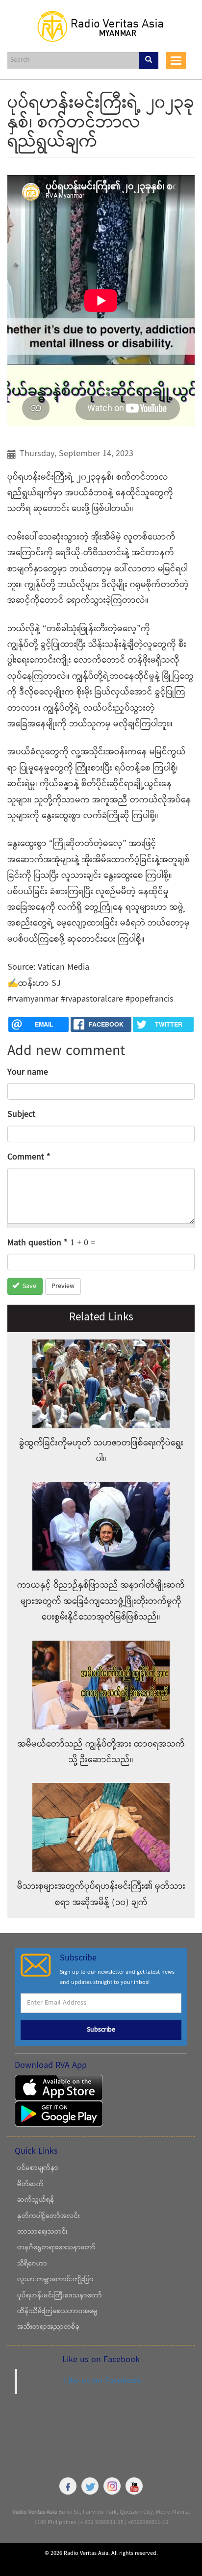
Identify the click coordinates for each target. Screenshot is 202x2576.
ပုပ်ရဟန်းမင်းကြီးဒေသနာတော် (60, 2296)
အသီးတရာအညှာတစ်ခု (48, 2327)
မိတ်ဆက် (30, 2185)
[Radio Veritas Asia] (101, 26)
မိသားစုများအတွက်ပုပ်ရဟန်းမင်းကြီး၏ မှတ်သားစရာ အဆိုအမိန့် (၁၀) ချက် (101, 1894)
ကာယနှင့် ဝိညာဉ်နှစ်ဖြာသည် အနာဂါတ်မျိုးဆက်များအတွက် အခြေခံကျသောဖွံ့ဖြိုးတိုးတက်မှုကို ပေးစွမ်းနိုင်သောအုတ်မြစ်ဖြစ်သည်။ (101, 1601)
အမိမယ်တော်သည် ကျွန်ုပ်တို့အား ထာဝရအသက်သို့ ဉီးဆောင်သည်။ (101, 1752)
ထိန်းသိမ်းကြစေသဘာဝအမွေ (57, 2312)
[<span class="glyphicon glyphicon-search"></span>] (149, 61)
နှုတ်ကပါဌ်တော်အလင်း (49, 2216)
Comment (29, 1157)
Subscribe (101, 2030)
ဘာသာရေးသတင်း (42, 2232)
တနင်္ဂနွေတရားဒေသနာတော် (56, 2248)
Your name (28, 1072)
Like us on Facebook (102, 2381)
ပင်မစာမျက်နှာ (38, 2168)
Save (28, 1287)
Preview (63, 1287)
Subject (21, 1115)
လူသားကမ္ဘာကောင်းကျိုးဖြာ (55, 2280)
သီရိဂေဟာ (32, 2264)
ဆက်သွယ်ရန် (36, 2200)
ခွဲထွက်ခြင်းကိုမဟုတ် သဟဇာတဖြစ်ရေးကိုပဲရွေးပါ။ (101, 1451)
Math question (38, 1243)
